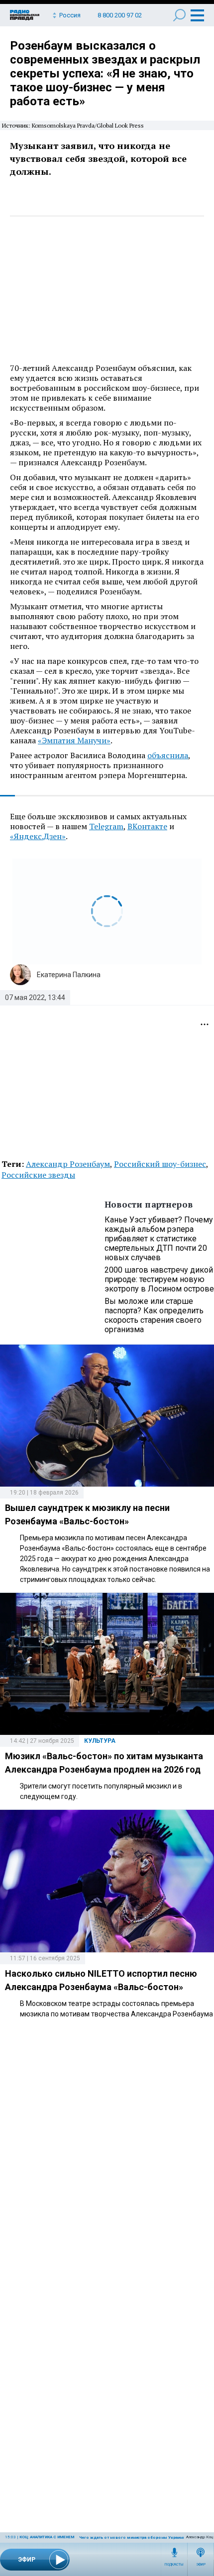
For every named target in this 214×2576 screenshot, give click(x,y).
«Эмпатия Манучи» (74, 740)
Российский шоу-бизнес (160, 1164)
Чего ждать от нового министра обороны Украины (133, 2538)
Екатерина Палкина (69, 975)
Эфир (201, 2565)
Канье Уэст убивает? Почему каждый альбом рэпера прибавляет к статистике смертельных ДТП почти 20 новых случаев (159, 1239)
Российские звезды (38, 1175)
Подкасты (174, 2565)
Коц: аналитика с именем (47, 2537)
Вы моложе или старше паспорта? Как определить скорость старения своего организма (154, 1315)
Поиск (179, 15)
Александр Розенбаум (68, 1164)
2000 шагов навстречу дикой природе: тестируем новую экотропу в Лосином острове (159, 1279)
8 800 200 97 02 (120, 15)
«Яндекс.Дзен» (38, 836)
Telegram (106, 826)
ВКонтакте (147, 826)
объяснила (168, 755)
